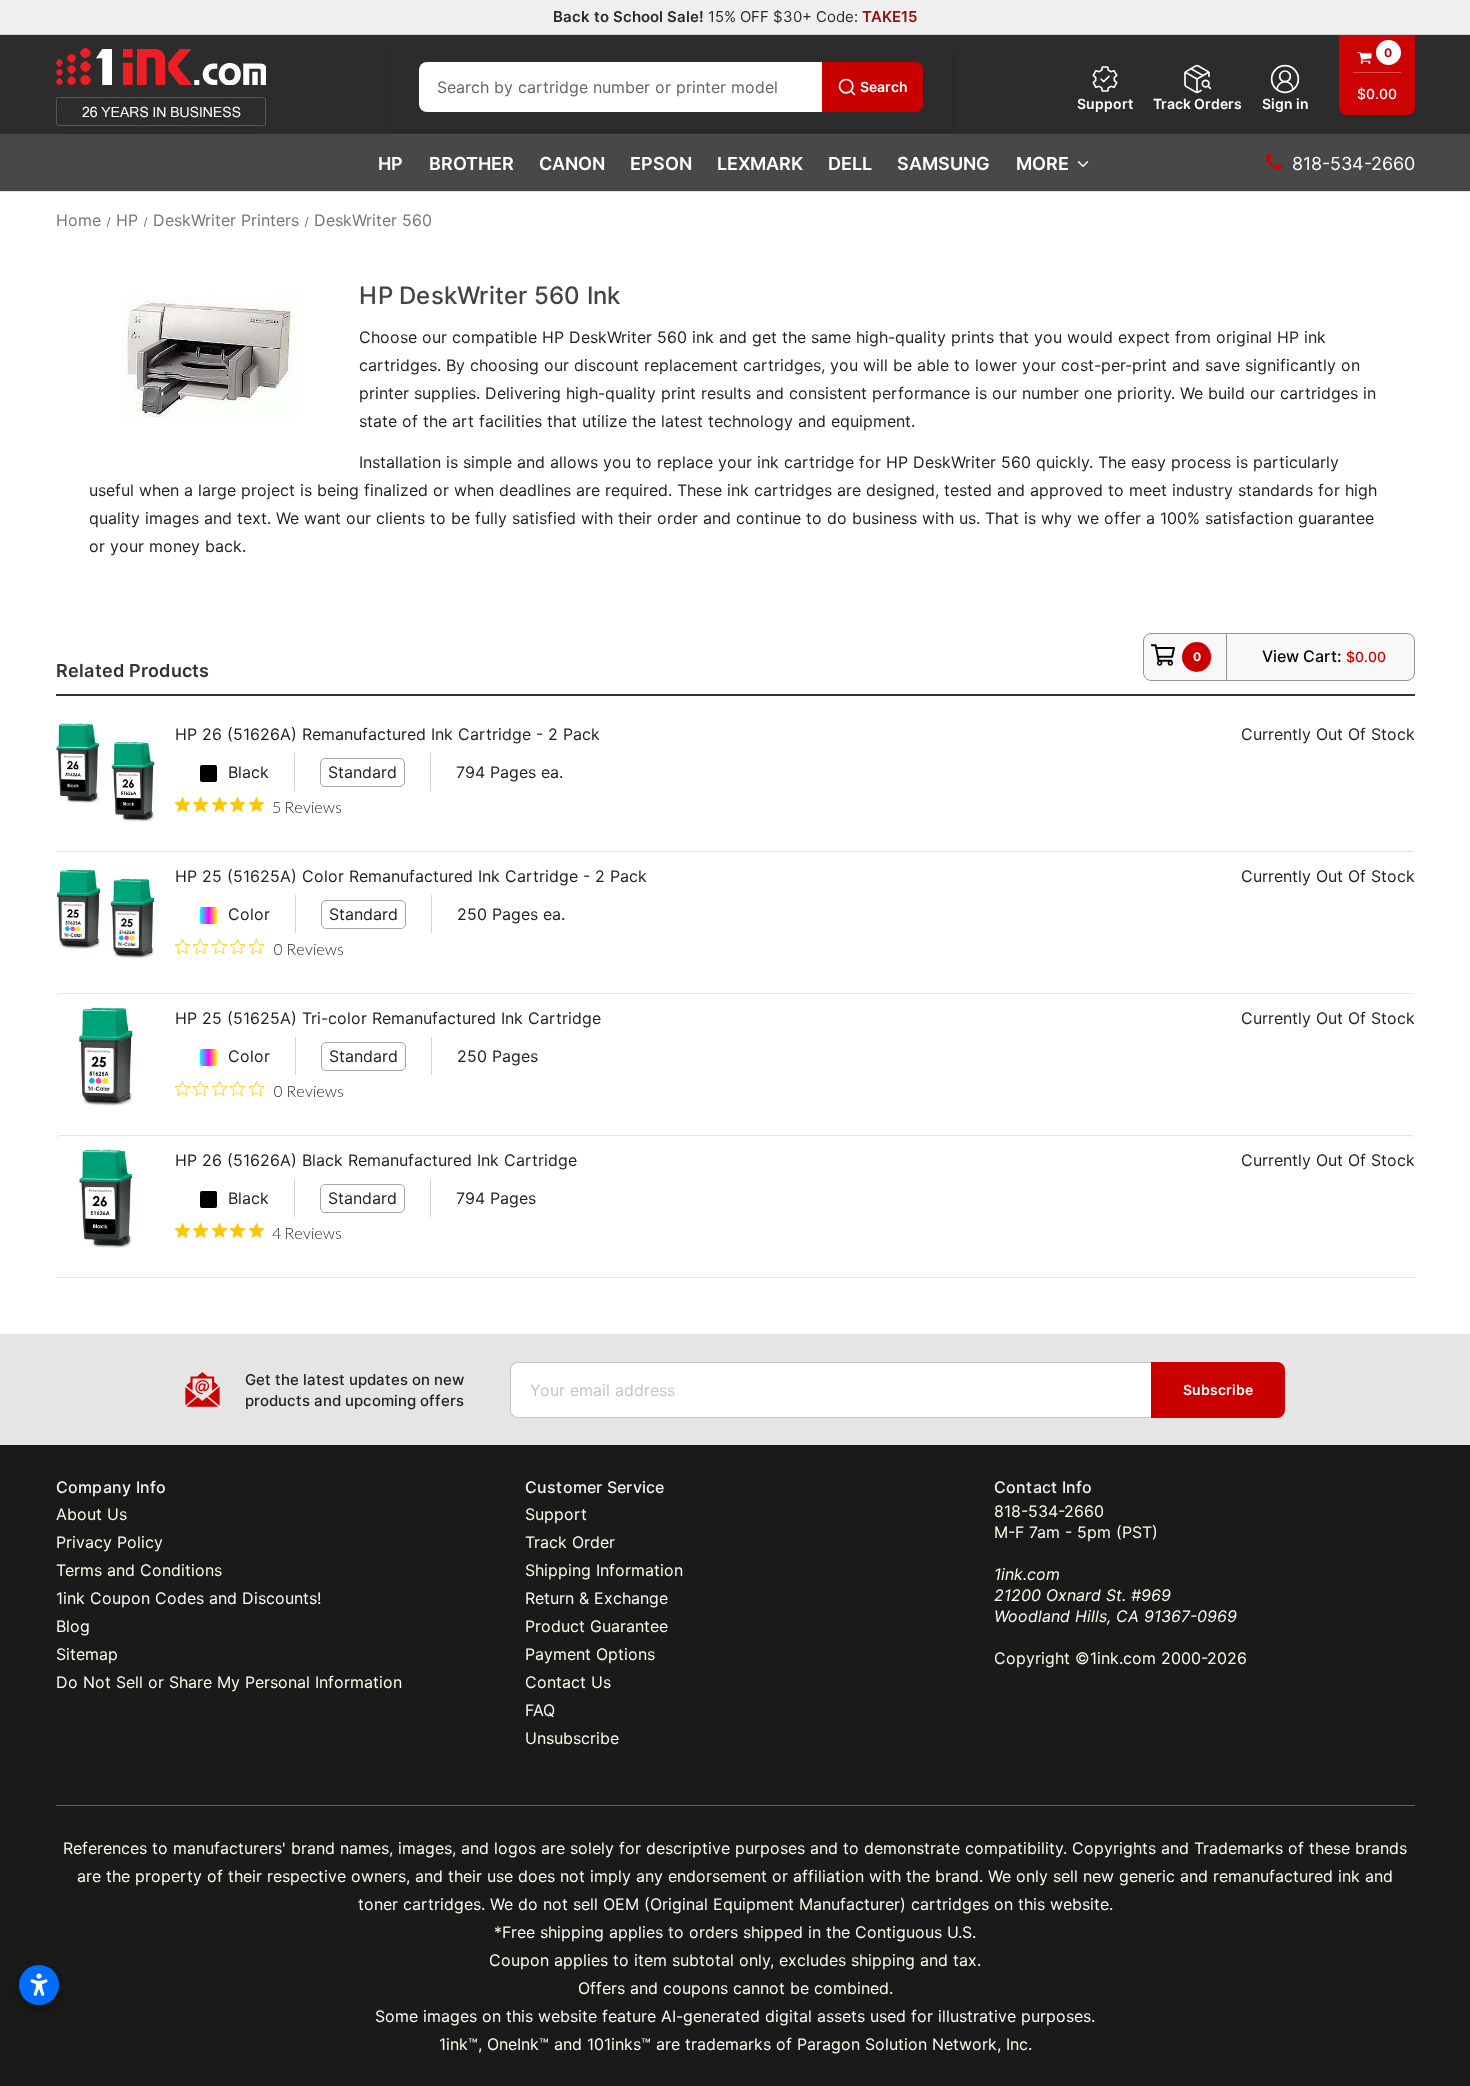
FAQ (540, 1710)
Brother (471, 163)
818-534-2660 (1049, 1511)
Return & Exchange (596, 1598)
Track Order (570, 1542)
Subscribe (1218, 1389)
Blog (73, 1626)
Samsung (943, 163)
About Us (91, 1514)
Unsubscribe (572, 1738)
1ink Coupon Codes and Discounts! (188, 1598)
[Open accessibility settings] (39, 1985)
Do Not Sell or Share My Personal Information (229, 1682)
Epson (661, 163)
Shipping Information (604, 1570)
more (1042, 163)
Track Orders (1197, 103)
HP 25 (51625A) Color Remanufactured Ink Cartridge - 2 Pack (411, 876)
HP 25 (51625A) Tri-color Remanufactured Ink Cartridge (388, 1018)
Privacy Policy (109, 1542)
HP (390, 163)
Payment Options (590, 1654)
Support (1105, 103)
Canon (572, 163)
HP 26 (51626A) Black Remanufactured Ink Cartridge (376, 1160)
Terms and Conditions (139, 1570)
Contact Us (568, 1682)
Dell (850, 163)
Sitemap (87, 1654)
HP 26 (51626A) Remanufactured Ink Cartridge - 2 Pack (387, 734)
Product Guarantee (596, 1626)
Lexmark (760, 163)
